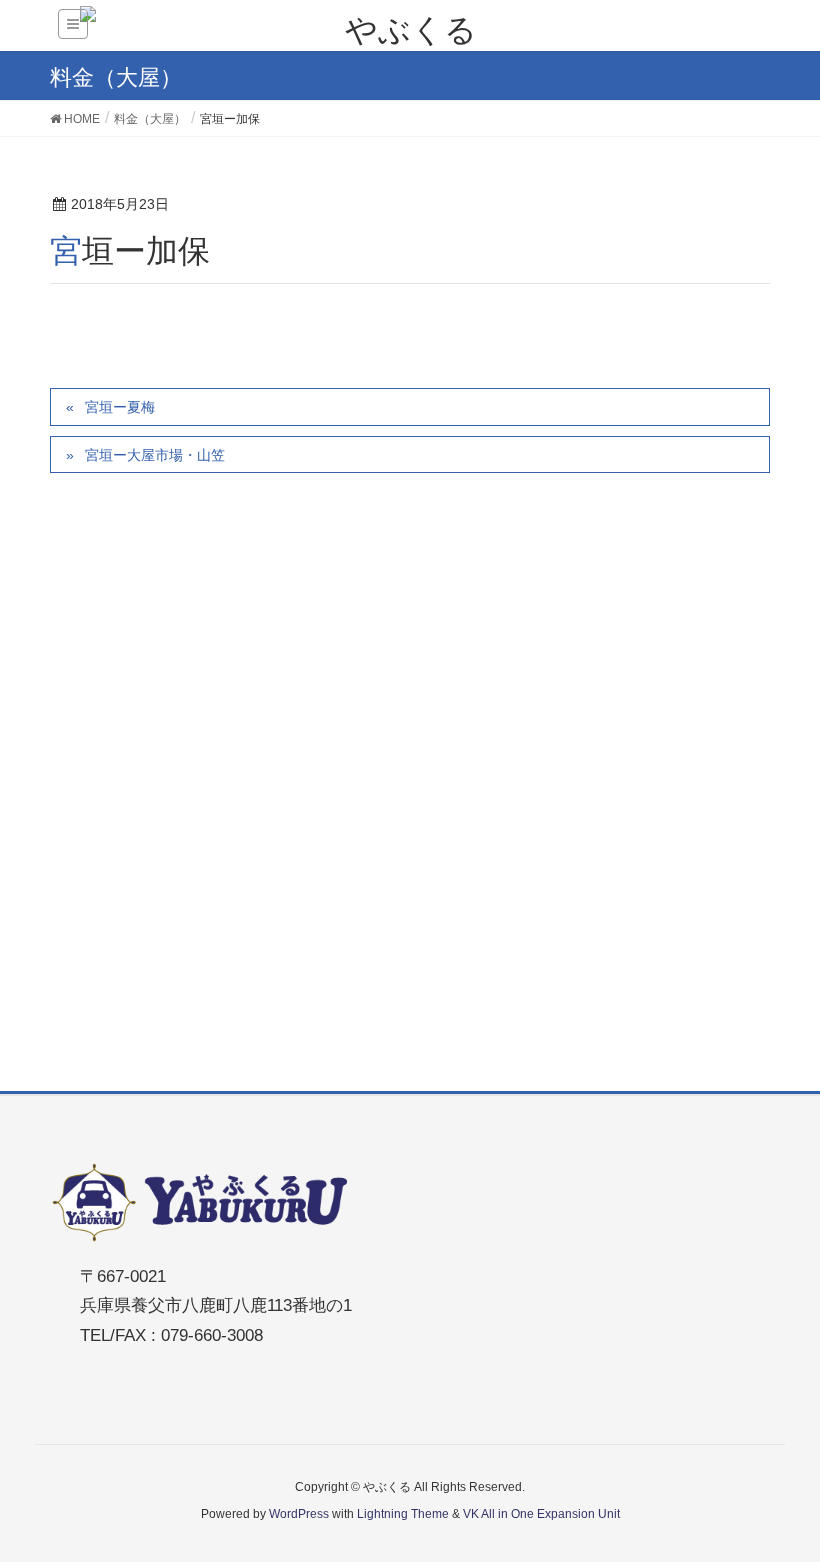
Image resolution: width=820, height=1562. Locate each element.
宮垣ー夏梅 (120, 407)
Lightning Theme (403, 1514)
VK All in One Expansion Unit (541, 1514)
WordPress (299, 1514)
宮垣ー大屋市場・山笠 (155, 455)
